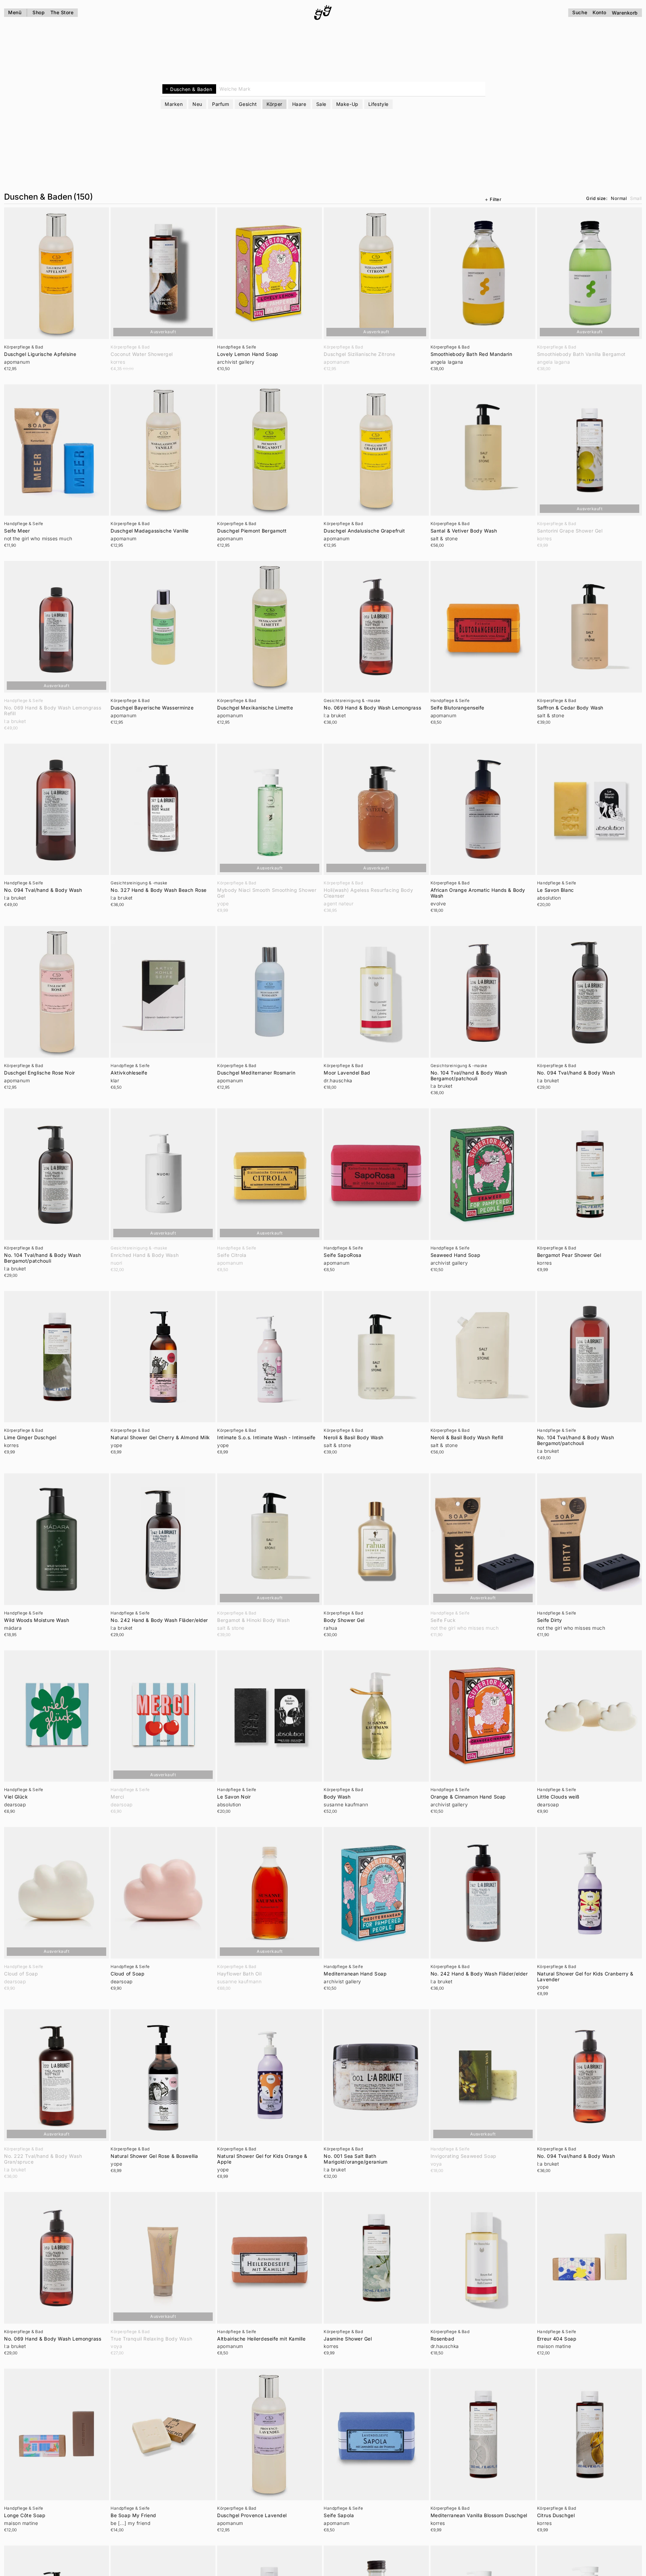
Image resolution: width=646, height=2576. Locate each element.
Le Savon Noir (234, 1797)
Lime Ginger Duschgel (30, 1438)
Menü (15, 12)
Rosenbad (442, 2339)
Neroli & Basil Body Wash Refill (467, 1438)
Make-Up (347, 104)
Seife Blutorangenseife (457, 708)
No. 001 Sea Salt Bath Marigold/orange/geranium (355, 2159)
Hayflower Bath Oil (239, 1974)
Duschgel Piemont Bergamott (252, 531)
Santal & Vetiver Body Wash (464, 531)
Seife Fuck (443, 1620)
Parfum (221, 104)
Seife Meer (17, 531)
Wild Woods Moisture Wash (37, 1620)
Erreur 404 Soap (557, 2339)
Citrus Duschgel (556, 2515)
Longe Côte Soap (25, 2515)
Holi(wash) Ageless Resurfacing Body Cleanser (368, 893)
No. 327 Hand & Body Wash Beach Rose (159, 890)
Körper (274, 104)
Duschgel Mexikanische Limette (255, 708)
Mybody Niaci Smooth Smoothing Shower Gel (267, 893)
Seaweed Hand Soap (456, 1255)
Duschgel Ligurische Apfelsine (40, 354)
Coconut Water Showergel (142, 354)
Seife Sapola (339, 2515)
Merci (117, 1797)
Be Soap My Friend (133, 2515)
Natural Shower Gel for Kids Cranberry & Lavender (585, 1977)
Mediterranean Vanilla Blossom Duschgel (479, 2515)
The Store (62, 12)
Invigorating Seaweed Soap (464, 2156)
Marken (174, 104)
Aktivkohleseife (129, 1073)
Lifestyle (378, 104)
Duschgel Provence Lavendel (252, 2515)
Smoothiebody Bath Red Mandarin (471, 354)
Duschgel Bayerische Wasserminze (152, 708)
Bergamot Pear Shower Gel (569, 1255)
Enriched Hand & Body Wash (145, 1255)
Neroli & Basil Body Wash (353, 1438)
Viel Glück (16, 1797)
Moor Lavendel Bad (347, 1073)
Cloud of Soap (21, 1974)
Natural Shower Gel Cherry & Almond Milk (160, 1438)
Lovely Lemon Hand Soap (248, 354)
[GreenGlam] (323, 13)
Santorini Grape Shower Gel (570, 531)
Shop (39, 12)
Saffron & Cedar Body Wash (570, 708)
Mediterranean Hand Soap (355, 1974)
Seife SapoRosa (342, 1255)
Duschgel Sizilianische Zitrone (359, 354)
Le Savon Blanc (556, 890)
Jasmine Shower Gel (348, 2339)
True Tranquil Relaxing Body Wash (151, 2339)
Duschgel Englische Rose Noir (40, 1073)
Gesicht (248, 104)
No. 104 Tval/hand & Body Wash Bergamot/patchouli (469, 1076)
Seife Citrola (232, 1255)
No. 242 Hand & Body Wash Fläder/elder (159, 1620)
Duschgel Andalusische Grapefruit (364, 531)
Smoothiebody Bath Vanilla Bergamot (581, 354)
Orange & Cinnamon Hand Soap (468, 1797)
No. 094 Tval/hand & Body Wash (43, 890)
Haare (299, 104)
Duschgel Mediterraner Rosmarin (256, 1073)
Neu (197, 104)
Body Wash (337, 1797)
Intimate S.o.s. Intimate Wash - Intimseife (266, 1438)
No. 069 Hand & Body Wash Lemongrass (372, 708)
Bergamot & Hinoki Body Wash (253, 1620)
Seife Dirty (550, 1620)
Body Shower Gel (344, 1620)
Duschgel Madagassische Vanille (150, 531)
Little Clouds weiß (558, 1797)
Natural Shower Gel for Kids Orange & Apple (262, 2159)
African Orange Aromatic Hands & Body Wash (478, 893)
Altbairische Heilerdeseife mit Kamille (261, 2339)
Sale (321, 104)
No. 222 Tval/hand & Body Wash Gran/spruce (43, 2159)
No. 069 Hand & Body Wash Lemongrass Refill (53, 711)
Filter (495, 199)
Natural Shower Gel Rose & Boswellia (154, 2156)
